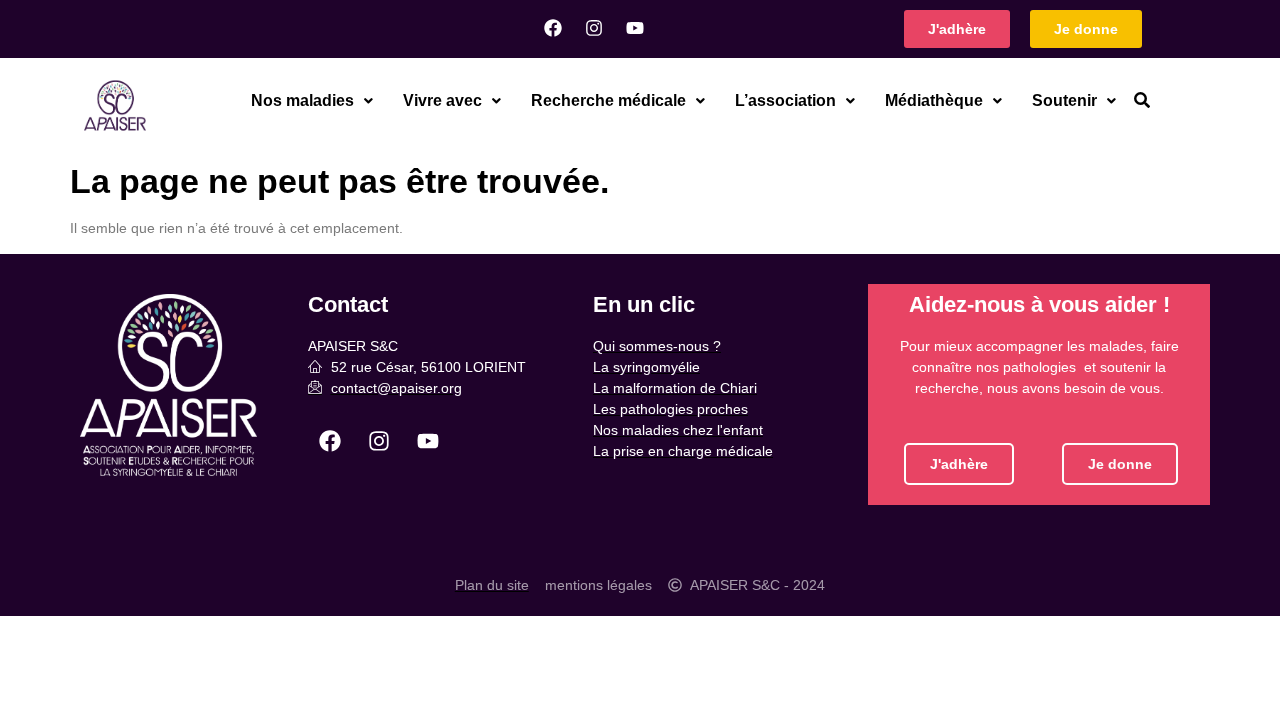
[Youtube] (635, 28)
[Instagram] (594, 28)
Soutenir (1064, 100)
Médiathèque (934, 100)
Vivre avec (442, 100)
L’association (785, 100)
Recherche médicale (608, 100)
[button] (312, 101)
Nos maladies (302, 100)
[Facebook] (553, 28)
